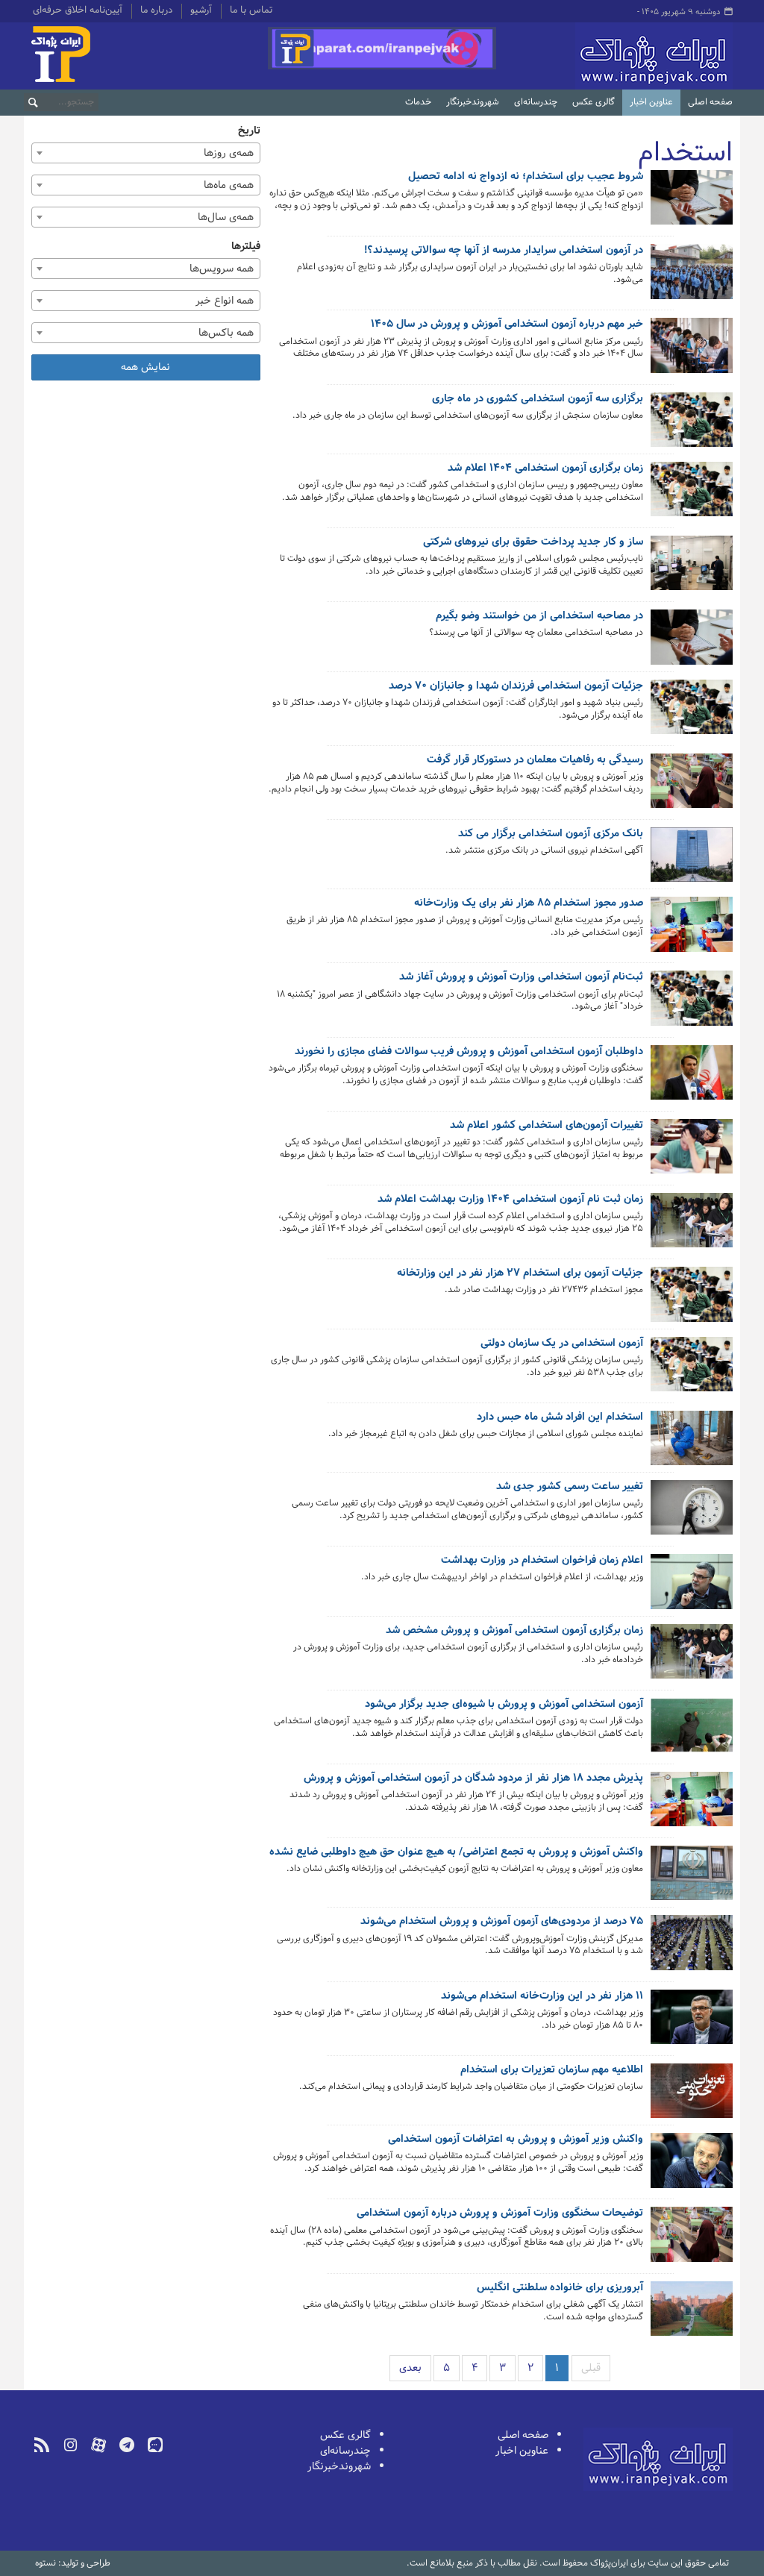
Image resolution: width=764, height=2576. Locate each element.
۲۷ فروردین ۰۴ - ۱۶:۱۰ (604, 1536)
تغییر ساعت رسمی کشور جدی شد (570, 1488)
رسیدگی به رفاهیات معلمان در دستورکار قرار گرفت (535, 761)
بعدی (410, 2368)
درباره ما (156, 11)
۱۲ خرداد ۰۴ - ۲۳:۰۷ (605, 1101)
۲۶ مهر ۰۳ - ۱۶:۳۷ (608, 2337)
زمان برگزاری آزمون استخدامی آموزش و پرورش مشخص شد (514, 1632)
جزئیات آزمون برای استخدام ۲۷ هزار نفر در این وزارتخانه (520, 1274)
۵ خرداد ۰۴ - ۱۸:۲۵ (607, 1311)
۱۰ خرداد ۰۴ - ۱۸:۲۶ (607, 1248)
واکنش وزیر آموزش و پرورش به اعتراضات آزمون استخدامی (516, 2140)
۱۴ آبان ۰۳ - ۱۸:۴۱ (609, 2108)
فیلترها (246, 247)
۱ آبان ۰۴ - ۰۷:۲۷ (610, 654)
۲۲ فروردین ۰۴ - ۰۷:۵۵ (601, 1598)
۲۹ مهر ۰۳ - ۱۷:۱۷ (609, 2263)
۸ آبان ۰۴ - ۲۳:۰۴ (609, 591)
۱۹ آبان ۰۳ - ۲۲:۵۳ (607, 1971)
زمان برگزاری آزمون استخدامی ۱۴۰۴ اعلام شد (545, 469)
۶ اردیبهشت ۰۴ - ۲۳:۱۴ (601, 1455)
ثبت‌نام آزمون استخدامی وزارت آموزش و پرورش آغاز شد (521, 978)
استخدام (685, 153)
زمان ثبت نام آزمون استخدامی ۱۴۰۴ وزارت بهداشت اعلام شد (510, 1200)
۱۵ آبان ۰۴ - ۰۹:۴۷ (608, 517)
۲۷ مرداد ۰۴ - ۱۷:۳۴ (606, 809)
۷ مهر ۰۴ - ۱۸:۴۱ (611, 735)
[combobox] (146, 153)
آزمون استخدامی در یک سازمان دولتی (562, 1344)
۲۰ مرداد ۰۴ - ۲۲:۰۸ (606, 872)
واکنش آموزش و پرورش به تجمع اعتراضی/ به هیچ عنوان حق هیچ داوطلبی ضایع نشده (456, 1853)
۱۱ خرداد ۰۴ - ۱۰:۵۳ (607, 1175)
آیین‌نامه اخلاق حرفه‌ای (78, 11)
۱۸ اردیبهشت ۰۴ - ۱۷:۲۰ (599, 1392)
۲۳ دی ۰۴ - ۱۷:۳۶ (609, 437)
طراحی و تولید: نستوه (73, 2563)
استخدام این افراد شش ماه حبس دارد (560, 1418)
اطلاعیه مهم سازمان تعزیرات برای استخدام (552, 2071)
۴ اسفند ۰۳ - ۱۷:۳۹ (606, 1827)
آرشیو (201, 11)
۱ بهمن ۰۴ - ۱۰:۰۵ (609, 374)
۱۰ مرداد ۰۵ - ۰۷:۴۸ (607, 226)
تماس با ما (251, 11)
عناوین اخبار (651, 102)
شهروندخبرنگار (473, 102)
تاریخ (249, 131)
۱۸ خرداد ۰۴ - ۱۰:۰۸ (607, 1027)
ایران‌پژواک (618, 56)
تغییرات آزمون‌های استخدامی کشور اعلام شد (547, 1126)
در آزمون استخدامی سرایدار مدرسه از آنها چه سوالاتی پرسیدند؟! (504, 251)
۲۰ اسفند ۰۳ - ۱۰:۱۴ (605, 1754)
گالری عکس (594, 102)
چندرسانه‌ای (536, 102)
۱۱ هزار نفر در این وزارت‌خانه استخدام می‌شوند (542, 1997)
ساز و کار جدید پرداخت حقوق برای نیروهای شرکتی (533, 543)
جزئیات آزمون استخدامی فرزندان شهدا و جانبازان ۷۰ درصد (516, 687)
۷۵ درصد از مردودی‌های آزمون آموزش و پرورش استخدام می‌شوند (502, 1922)
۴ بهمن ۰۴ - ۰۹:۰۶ (608, 300)
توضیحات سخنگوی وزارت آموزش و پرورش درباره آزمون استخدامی (500, 2214)
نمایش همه (145, 367)
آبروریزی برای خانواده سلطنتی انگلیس (560, 2289)
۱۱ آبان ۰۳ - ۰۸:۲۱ (609, 2188)
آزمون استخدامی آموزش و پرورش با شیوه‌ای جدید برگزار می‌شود (504, 1705)
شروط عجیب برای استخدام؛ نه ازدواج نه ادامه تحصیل (526, 178)
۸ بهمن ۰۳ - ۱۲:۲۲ (608, 1890)
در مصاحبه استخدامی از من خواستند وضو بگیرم (539, 617)
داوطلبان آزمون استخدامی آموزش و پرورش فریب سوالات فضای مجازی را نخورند (469, 1053)
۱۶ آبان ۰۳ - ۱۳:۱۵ (608, 2045)
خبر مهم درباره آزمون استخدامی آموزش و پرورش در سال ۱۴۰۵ (507, 325)
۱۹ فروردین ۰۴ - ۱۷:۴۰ (603, 1680)
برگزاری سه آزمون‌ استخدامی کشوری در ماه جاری (538, 400)
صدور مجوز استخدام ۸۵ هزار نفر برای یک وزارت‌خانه (529, 904)
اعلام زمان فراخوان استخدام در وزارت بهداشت (542, 1561)
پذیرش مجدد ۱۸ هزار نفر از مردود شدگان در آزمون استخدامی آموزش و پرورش (473, 1779)
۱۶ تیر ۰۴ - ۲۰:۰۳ (610, 952)
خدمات (418, 102)
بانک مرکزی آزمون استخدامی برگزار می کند (551, 835)
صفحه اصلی (710, 102)
